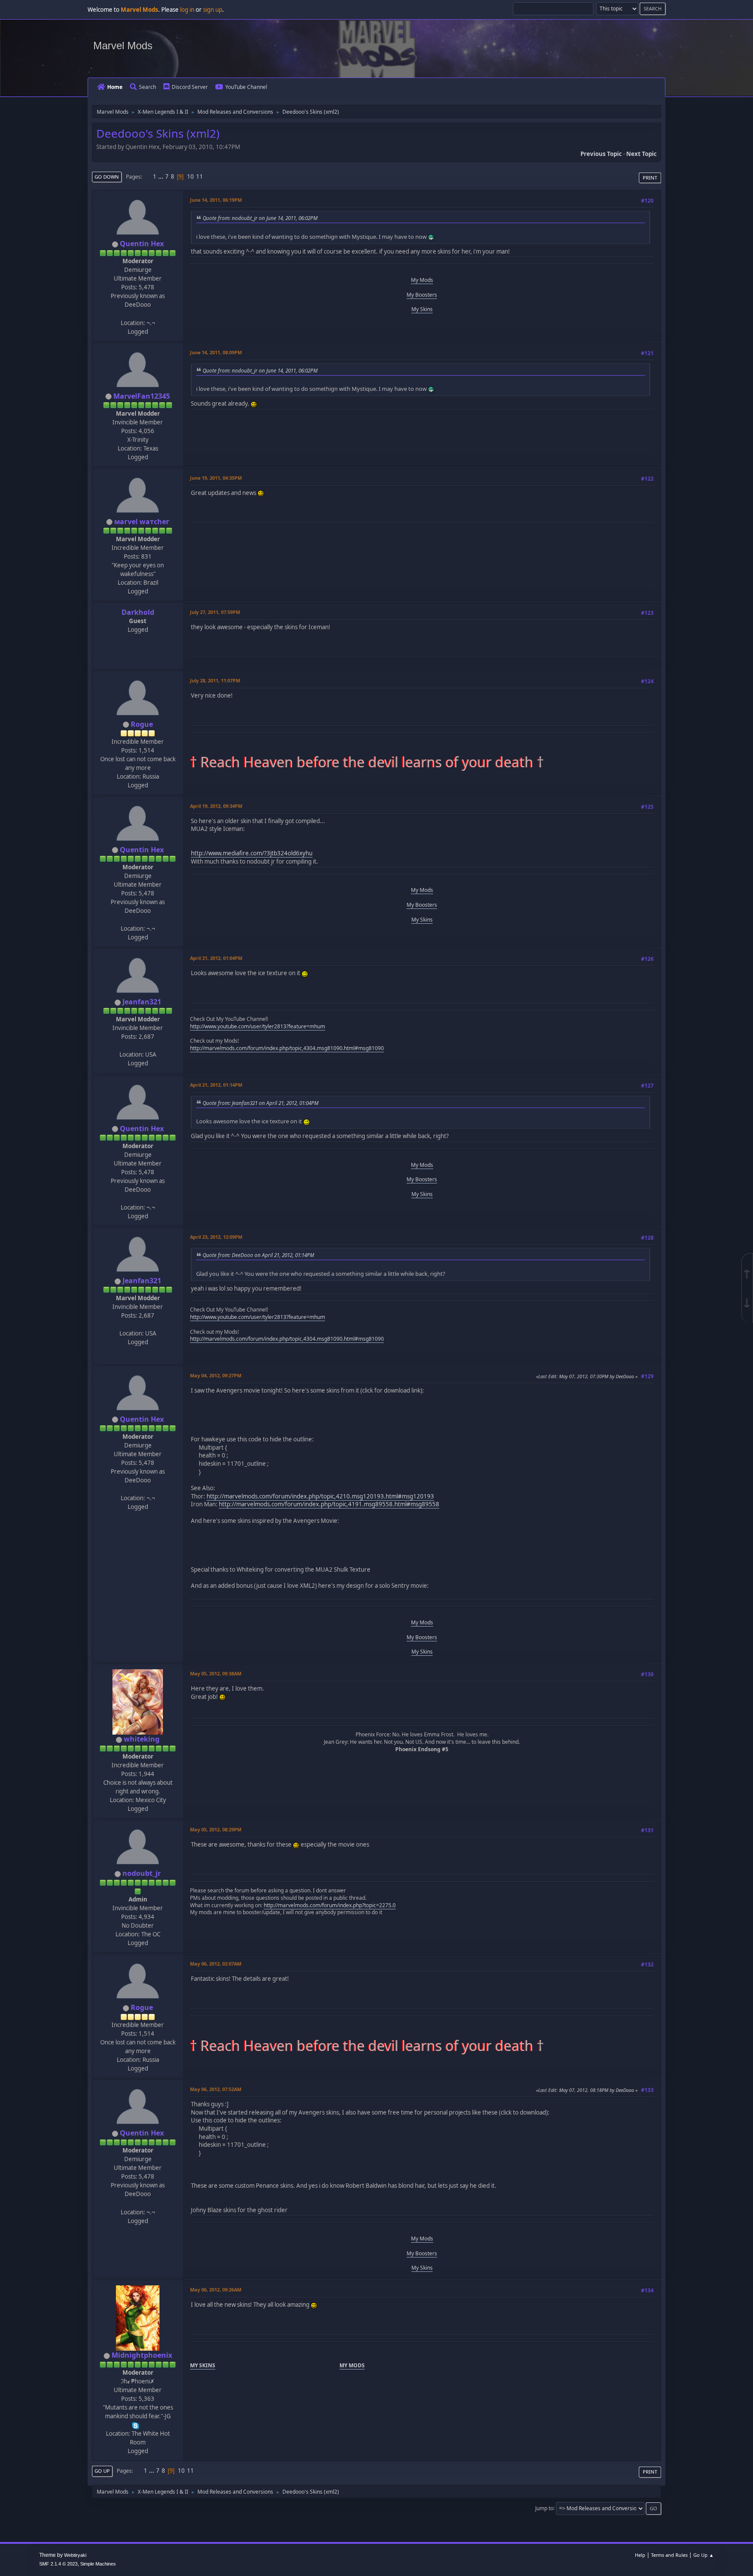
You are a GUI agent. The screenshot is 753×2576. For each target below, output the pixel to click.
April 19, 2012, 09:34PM (216, 806)
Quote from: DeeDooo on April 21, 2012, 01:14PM (258, 1255)
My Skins (422, 309)
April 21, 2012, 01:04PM (216, 958)
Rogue (142, 724)
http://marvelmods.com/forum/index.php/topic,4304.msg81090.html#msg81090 (287, 1048)
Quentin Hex (142, 244)
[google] (137, 1045)
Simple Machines (98, 2564)
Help (640, 2555)
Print (650, 178)
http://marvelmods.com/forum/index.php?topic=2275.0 (330, 1905)
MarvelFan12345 (142, 396)
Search (148, 87)
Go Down (107, 177)
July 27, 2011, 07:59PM (215, 612)
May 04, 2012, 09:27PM (216, 1375)
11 (200, 176)
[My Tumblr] (137, 313)
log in (187, 10)
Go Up (102, 2471)
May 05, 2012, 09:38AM (216, 1673)
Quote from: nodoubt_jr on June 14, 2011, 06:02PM (260, 218)
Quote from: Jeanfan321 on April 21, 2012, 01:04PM (261, 1103)
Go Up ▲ (704, 2555)
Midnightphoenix (142, 2355)
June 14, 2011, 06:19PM (216, 200)
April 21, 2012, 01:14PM (216, 1085)
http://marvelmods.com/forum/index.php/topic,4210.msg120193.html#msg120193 (320, 1496)
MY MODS (352, 2365)
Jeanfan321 (142, 1002)
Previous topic (601, 154)
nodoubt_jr (142, 1873)
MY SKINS (203, 2365)
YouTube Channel (246, 87)
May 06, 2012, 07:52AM (216, 2089)
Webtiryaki (75, 2555)
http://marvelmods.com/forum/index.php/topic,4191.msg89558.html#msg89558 (329, 1504)
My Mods (422, 280)
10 (190, 176)
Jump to (544, 2508)
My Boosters (422, 295)
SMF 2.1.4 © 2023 (58, 2564)
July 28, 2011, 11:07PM (215, 680)
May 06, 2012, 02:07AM (216, 1964)
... (161, 176)
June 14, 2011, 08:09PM (216, 352)
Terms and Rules (669, 2555)
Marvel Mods (123, 46)
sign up (213, 10)
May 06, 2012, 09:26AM (216, 2290)
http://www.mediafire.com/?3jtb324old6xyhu (252, 853)
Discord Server (190, 87)
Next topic (641, 154)
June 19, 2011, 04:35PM (216, 478)
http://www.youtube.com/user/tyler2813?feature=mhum (258, 1026)
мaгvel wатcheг (142, 522)
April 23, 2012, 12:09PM (216, 1237)
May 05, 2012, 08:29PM (216, 1829)
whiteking (142, 1739)
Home (115, 87)
